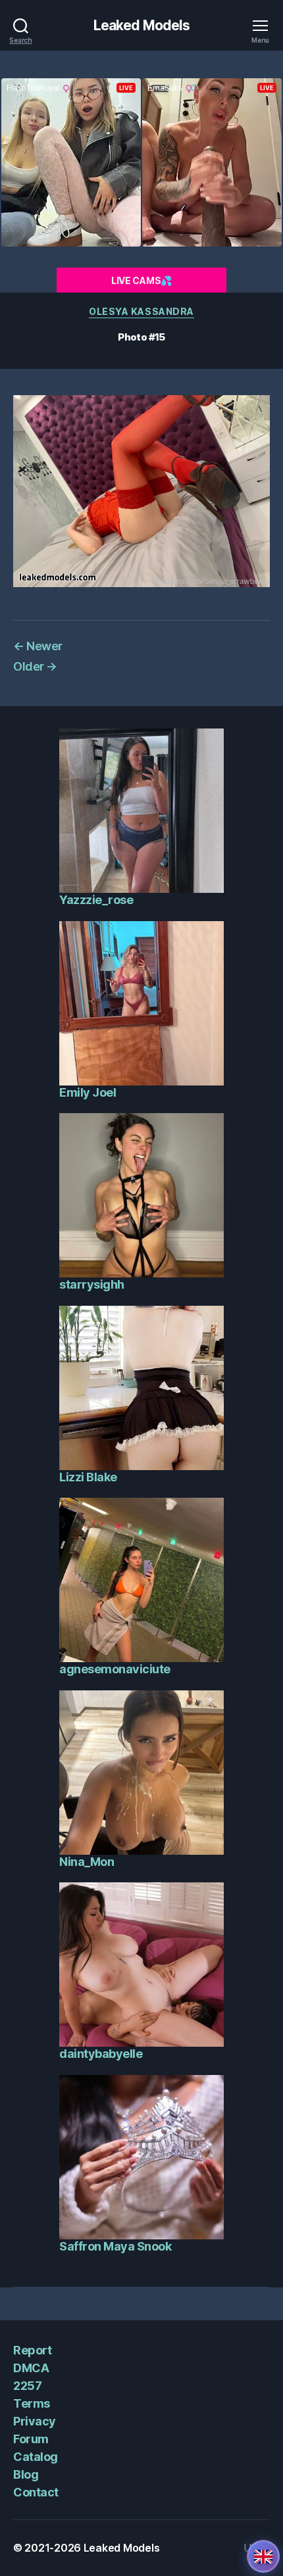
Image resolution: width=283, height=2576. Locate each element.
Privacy (35, 2421)
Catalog (36, 2457)
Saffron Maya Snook (115, 2246)
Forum (31, 2439)
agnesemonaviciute (115, 1669)
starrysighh (92, 1284)
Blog (26, 2474)
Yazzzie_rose (96, 900)
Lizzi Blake (88, 1477)
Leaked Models (142, 25)
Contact (36, 2492)
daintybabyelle (101, 2054)
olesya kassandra (141, 311)
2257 (27, 2386)
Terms (32, 2403)
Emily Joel (88, 1092)
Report (32, 2350)
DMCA (31, 2368)
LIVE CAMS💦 (141, 280)
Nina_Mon (87, 1862)
